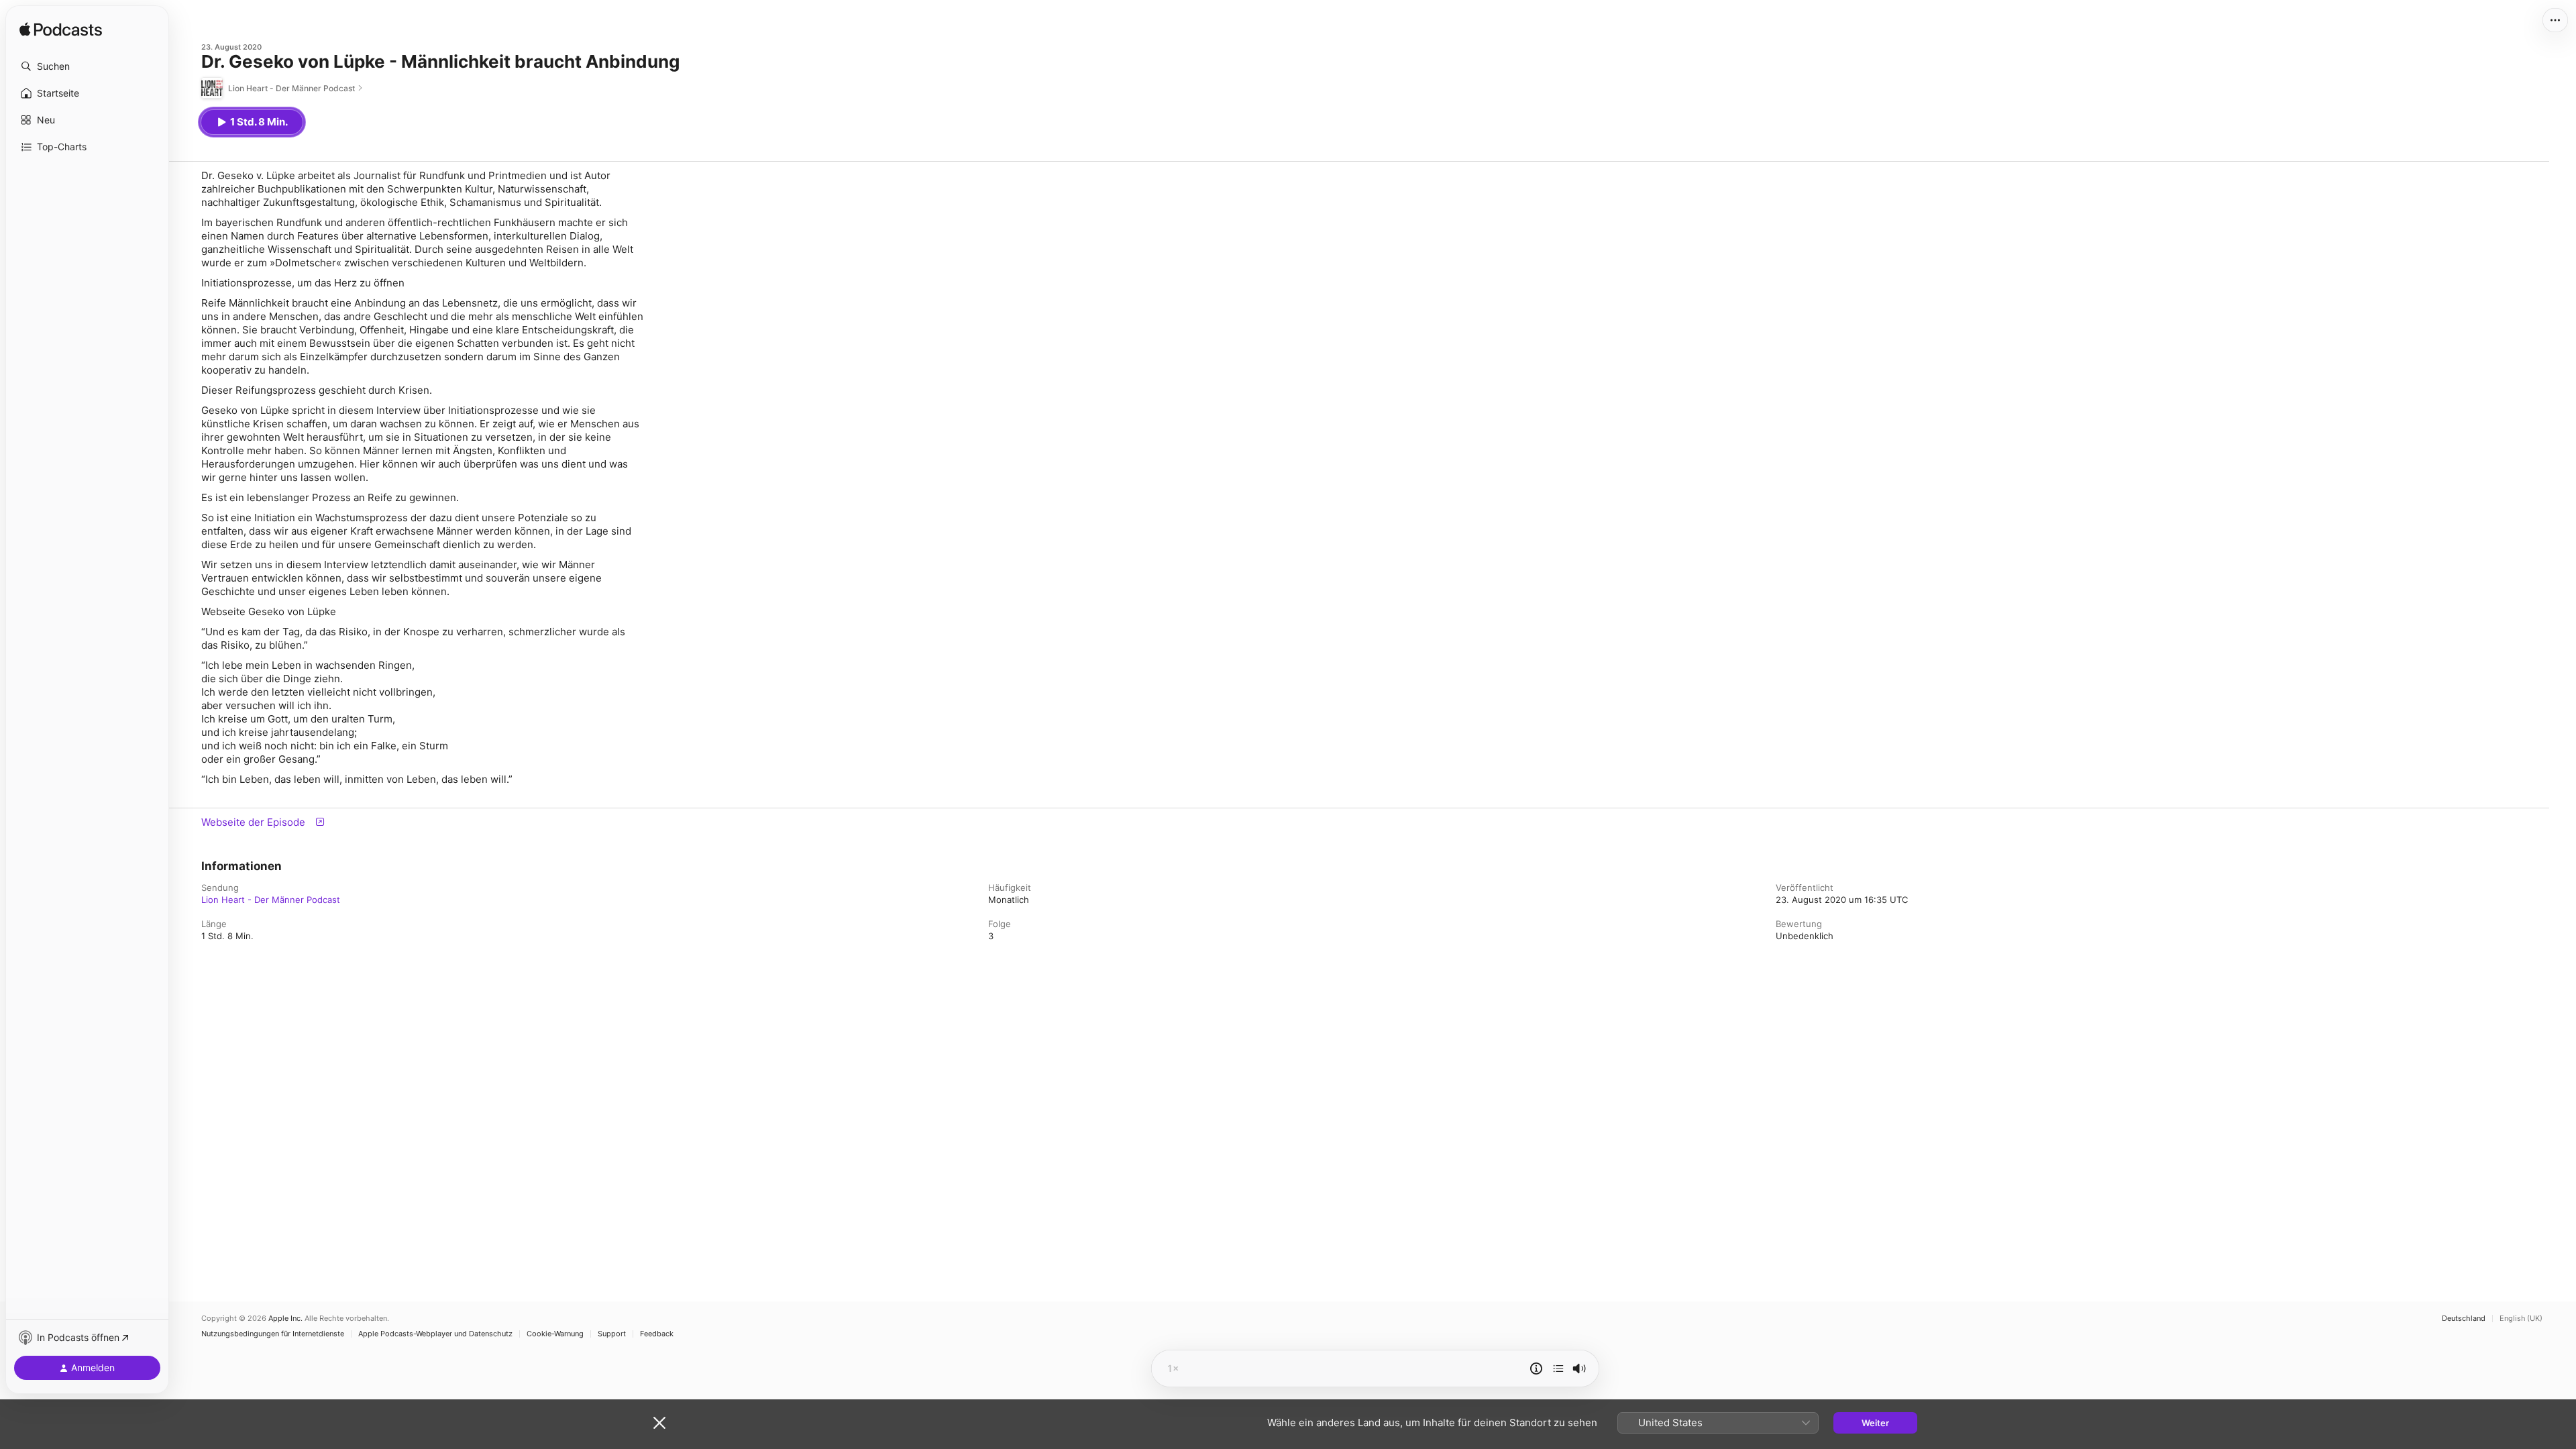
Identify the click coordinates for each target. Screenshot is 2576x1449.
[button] (87, 66)
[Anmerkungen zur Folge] (1536, 1368)
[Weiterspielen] (1558, 1368)
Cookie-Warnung (555, 1334)
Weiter (1875, 1423)
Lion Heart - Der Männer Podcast (271, 900)
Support (612, 1334)
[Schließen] (659, 1423)
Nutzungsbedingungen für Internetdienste (273, 1334)
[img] (61, 30)
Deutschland (2464, 1319)
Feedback (657, 1334)
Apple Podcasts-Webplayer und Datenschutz (435, 1334)
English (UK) (2521, 1319)
